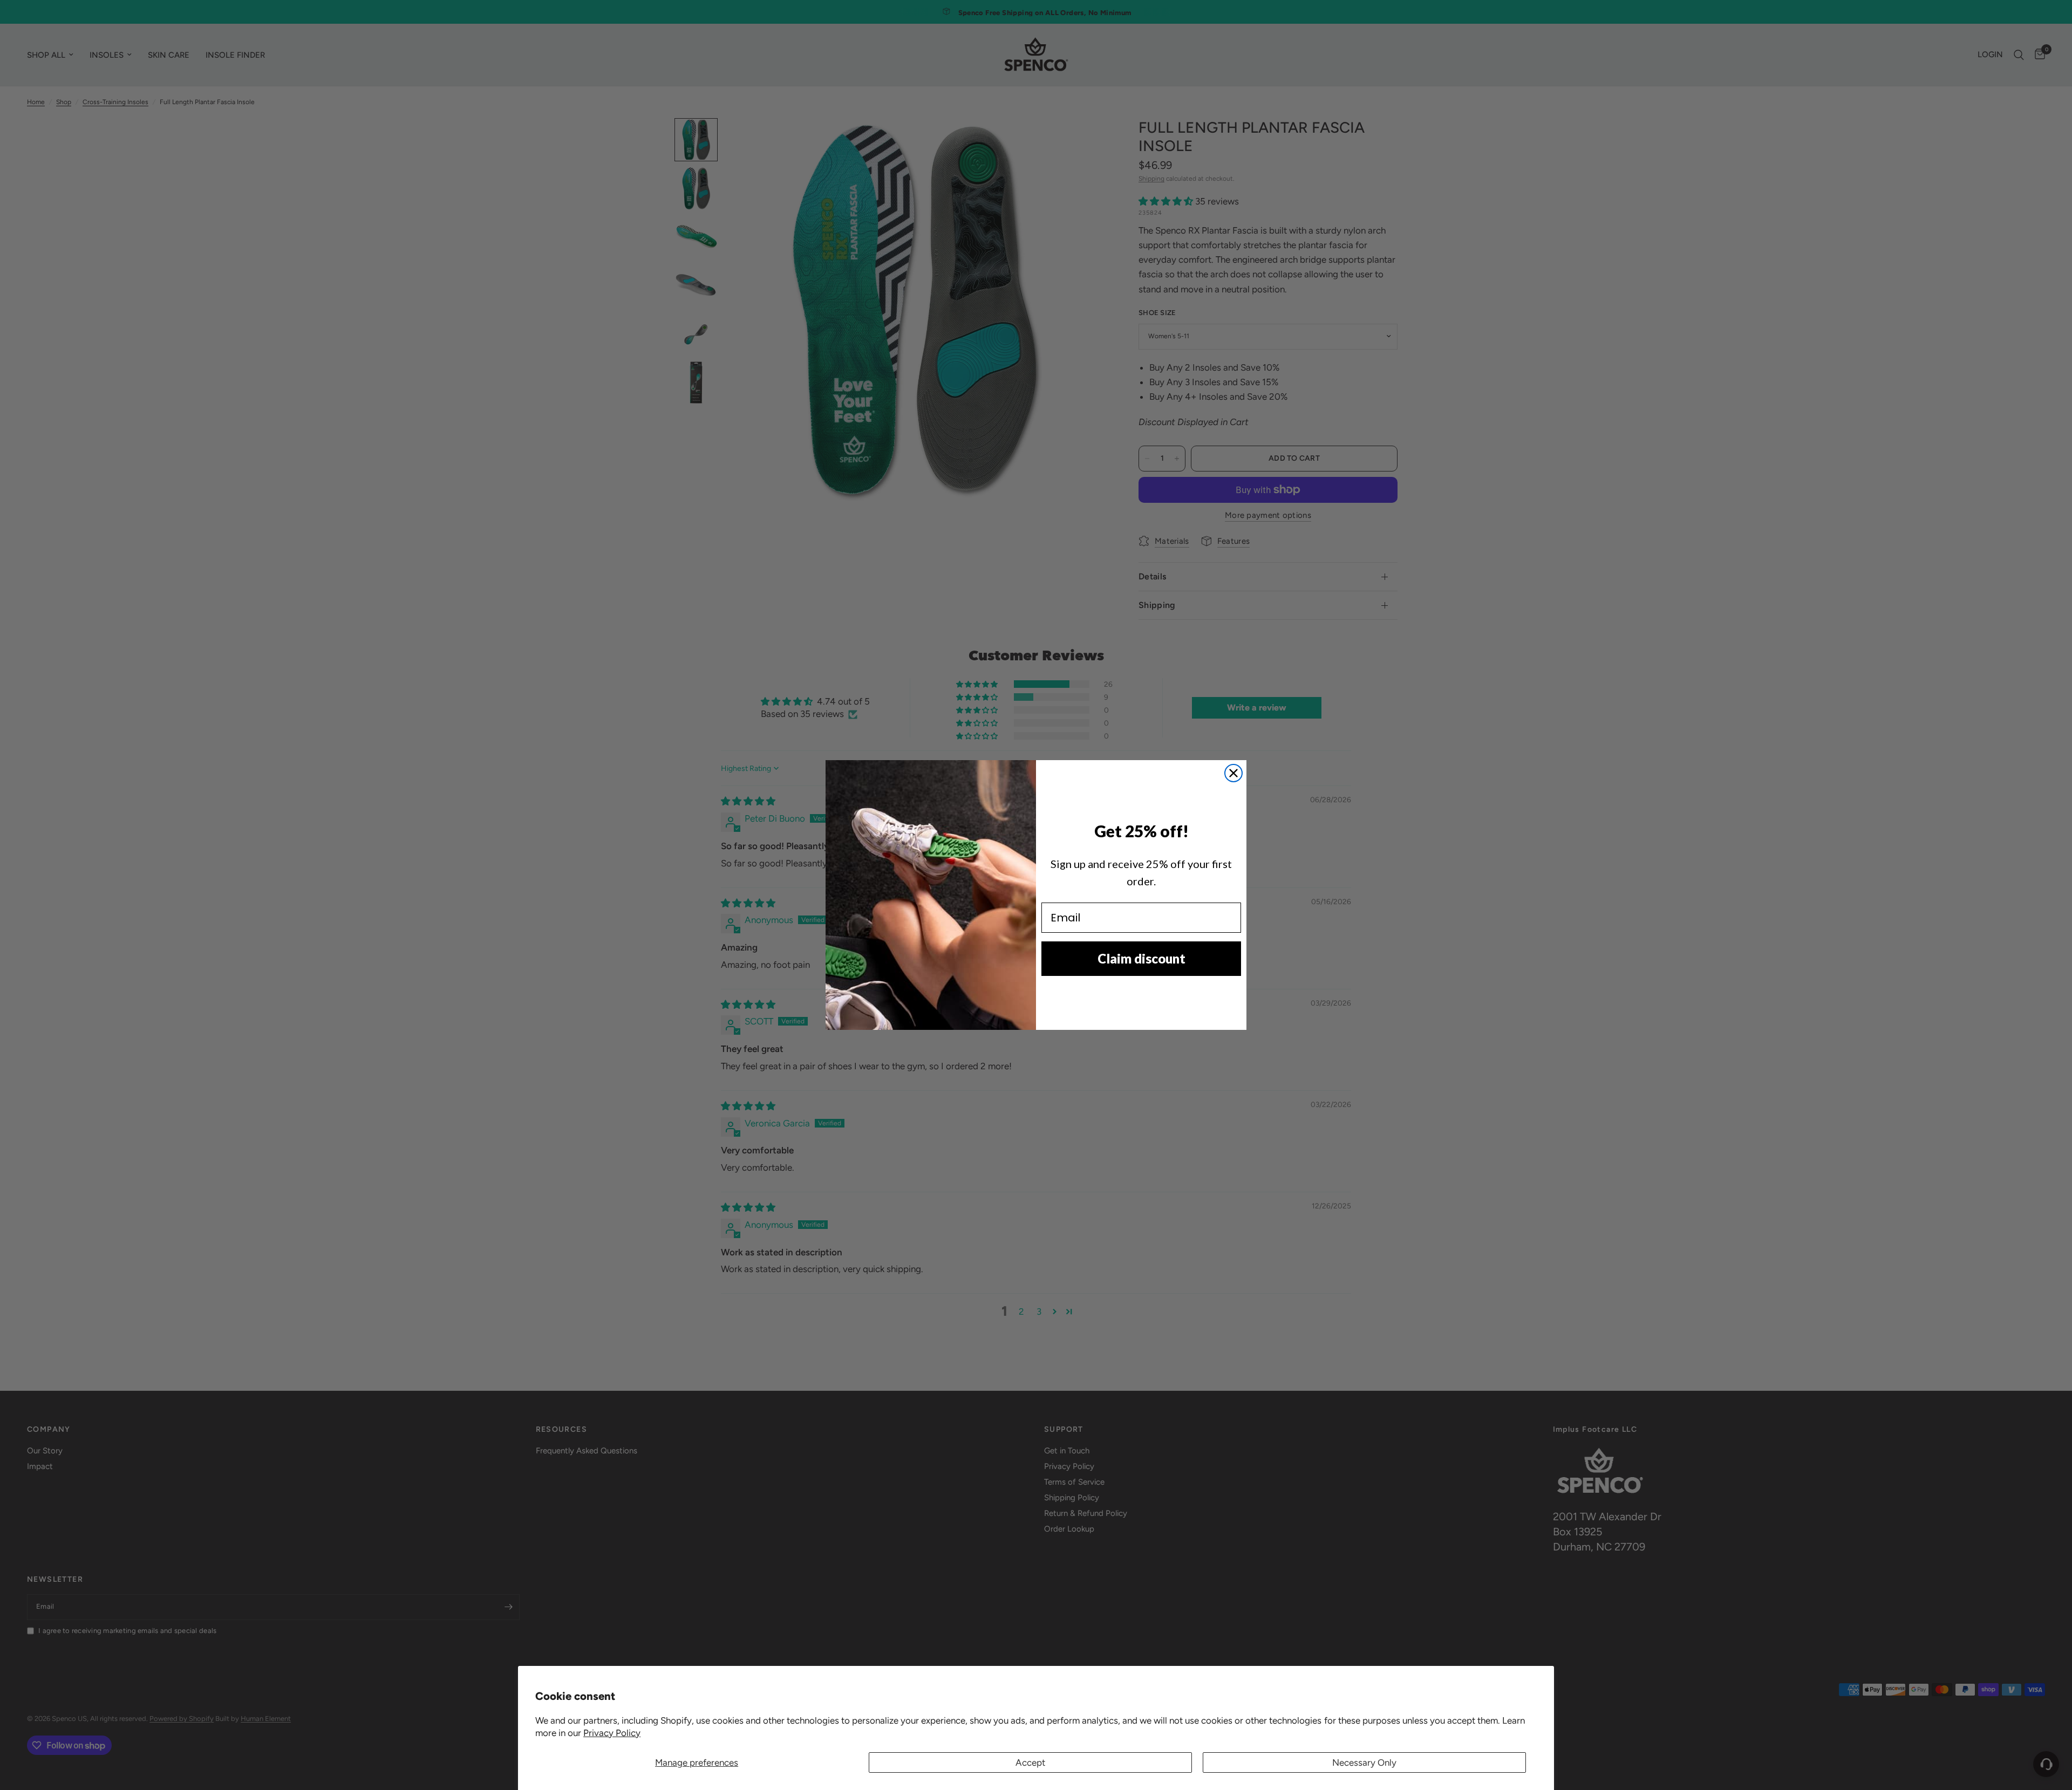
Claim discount (1141, 958)
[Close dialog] (1233, 773)
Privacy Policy (612, 1733)
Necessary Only (1364, 1762)
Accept (1030, 1762)
